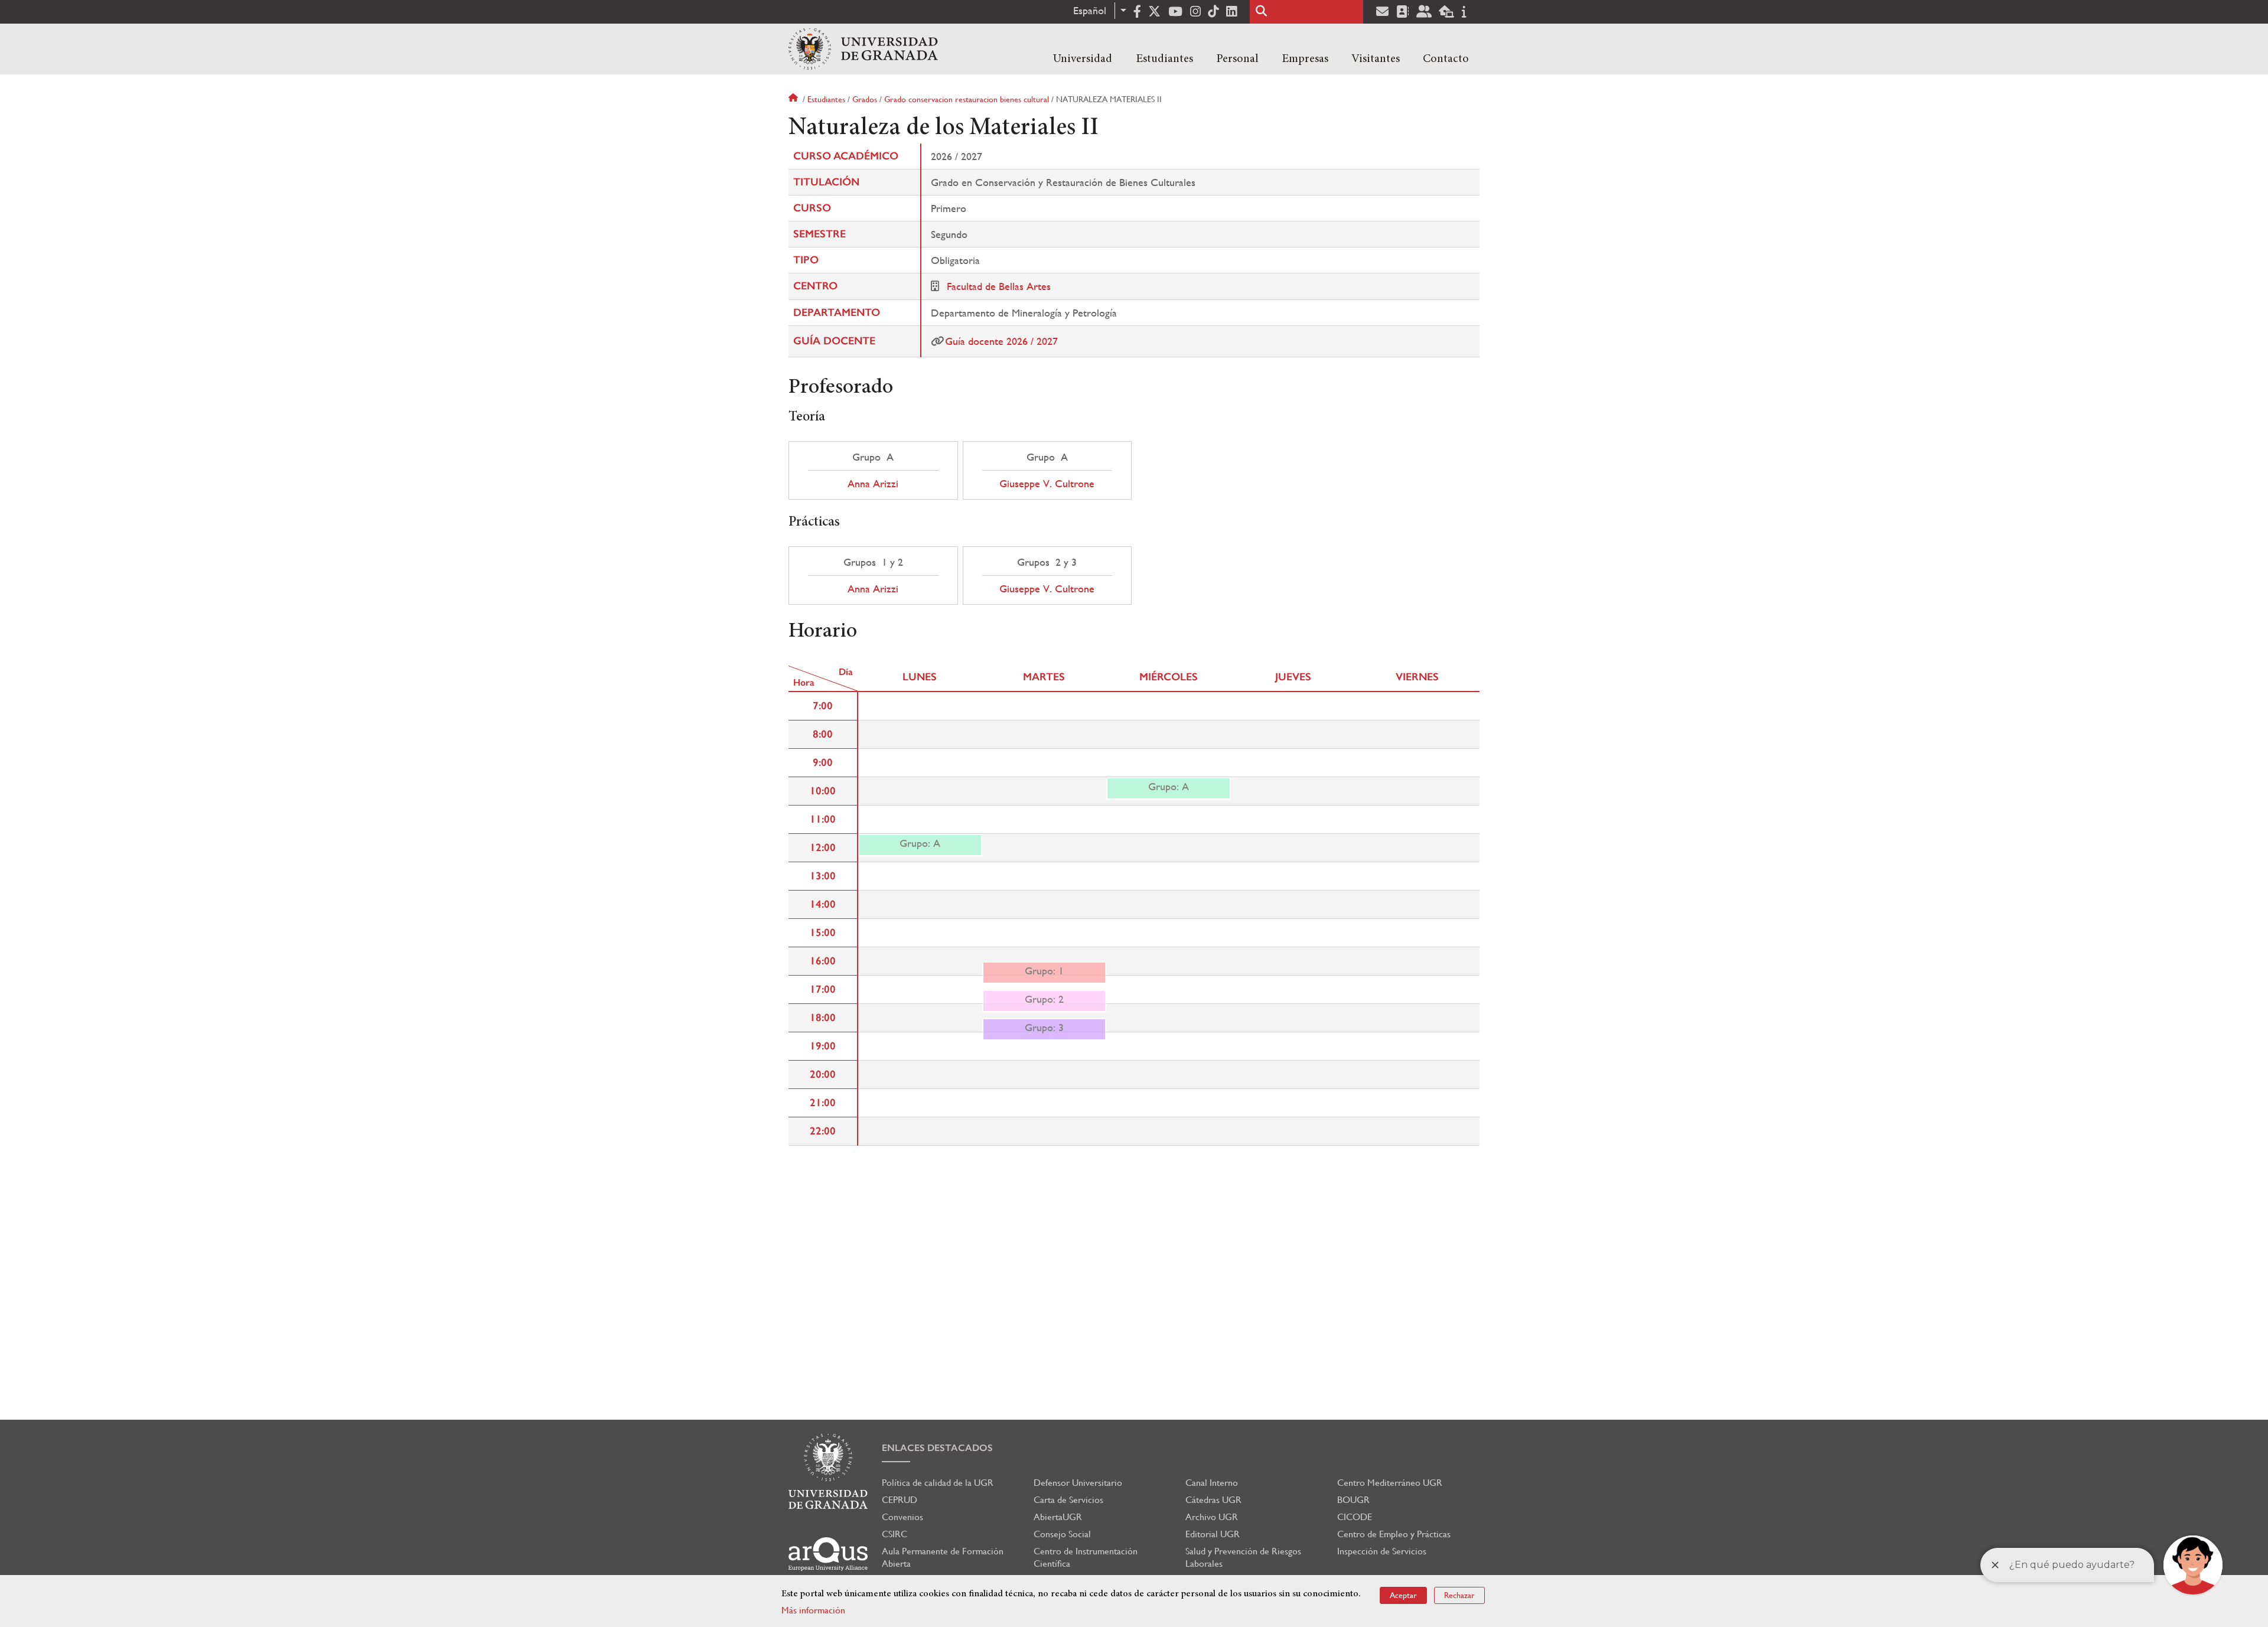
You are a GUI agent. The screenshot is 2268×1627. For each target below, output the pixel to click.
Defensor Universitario (1078, 1483)
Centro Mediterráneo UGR (1390, 1483)
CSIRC (895, 1534)
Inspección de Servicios (1382, 1551)
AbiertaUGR (1058, 1517)
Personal (1237, 59)
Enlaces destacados (937, 1448)
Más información (813, 1610)
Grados (865, 99)
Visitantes (1376, 59)
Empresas (1305, 59)
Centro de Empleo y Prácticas (1394, 1534)
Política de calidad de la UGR (938, 1483)
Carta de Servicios (1068, 1500)
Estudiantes (1164, 59)
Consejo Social (1062, 1534)
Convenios (902, 1517)
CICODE (1355, 1517)
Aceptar (1403, 1595)
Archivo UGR (1212, 1517)
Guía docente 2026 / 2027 (1001, 341)
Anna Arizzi (873, 484)
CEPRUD (900, 1500)
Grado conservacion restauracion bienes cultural (967, 99)
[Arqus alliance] (828, 1554)
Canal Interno (1212, 1483)
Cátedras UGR (1213, 1500)
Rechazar (1459, 1595)
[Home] (863, 49)
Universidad (1083, 59)
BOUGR (1353, 1500)
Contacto (1446, 59)
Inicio (794, 99)
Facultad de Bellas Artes (999, 286)
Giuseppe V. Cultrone (1047, 484)
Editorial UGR (1213, 1534)
